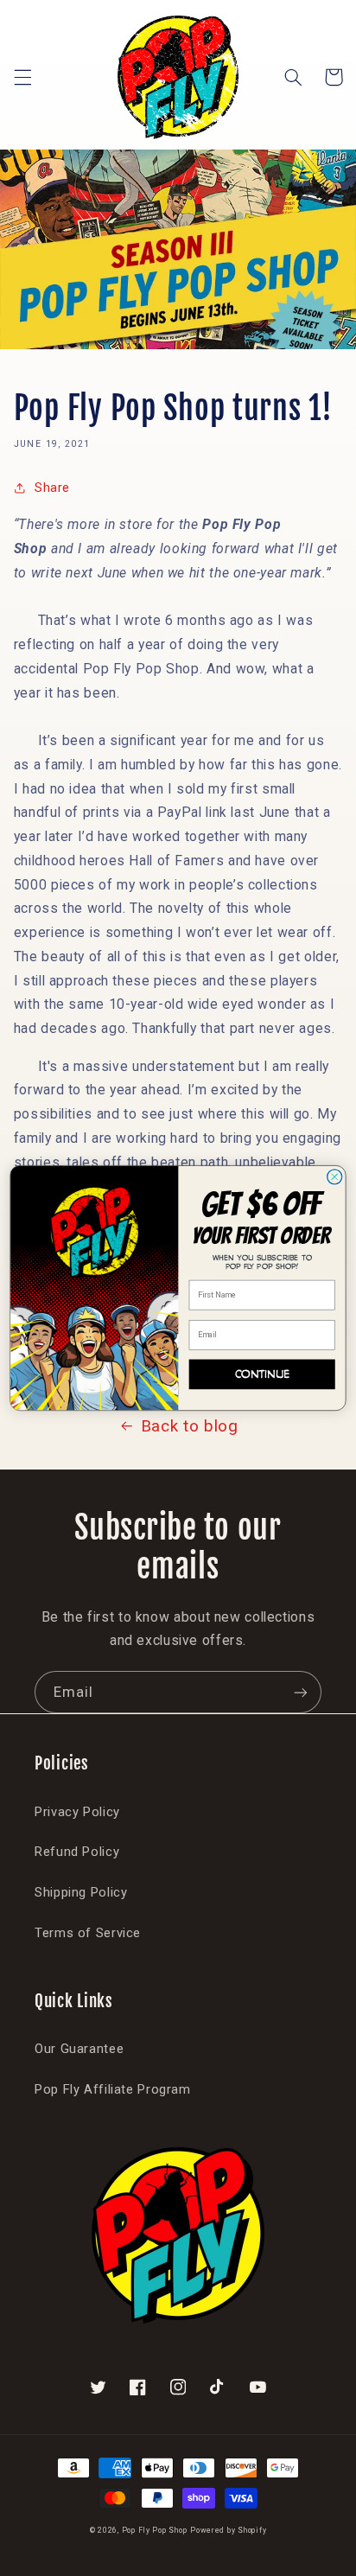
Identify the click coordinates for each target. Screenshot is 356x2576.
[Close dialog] (335, 1177)
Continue (262, 1374)
